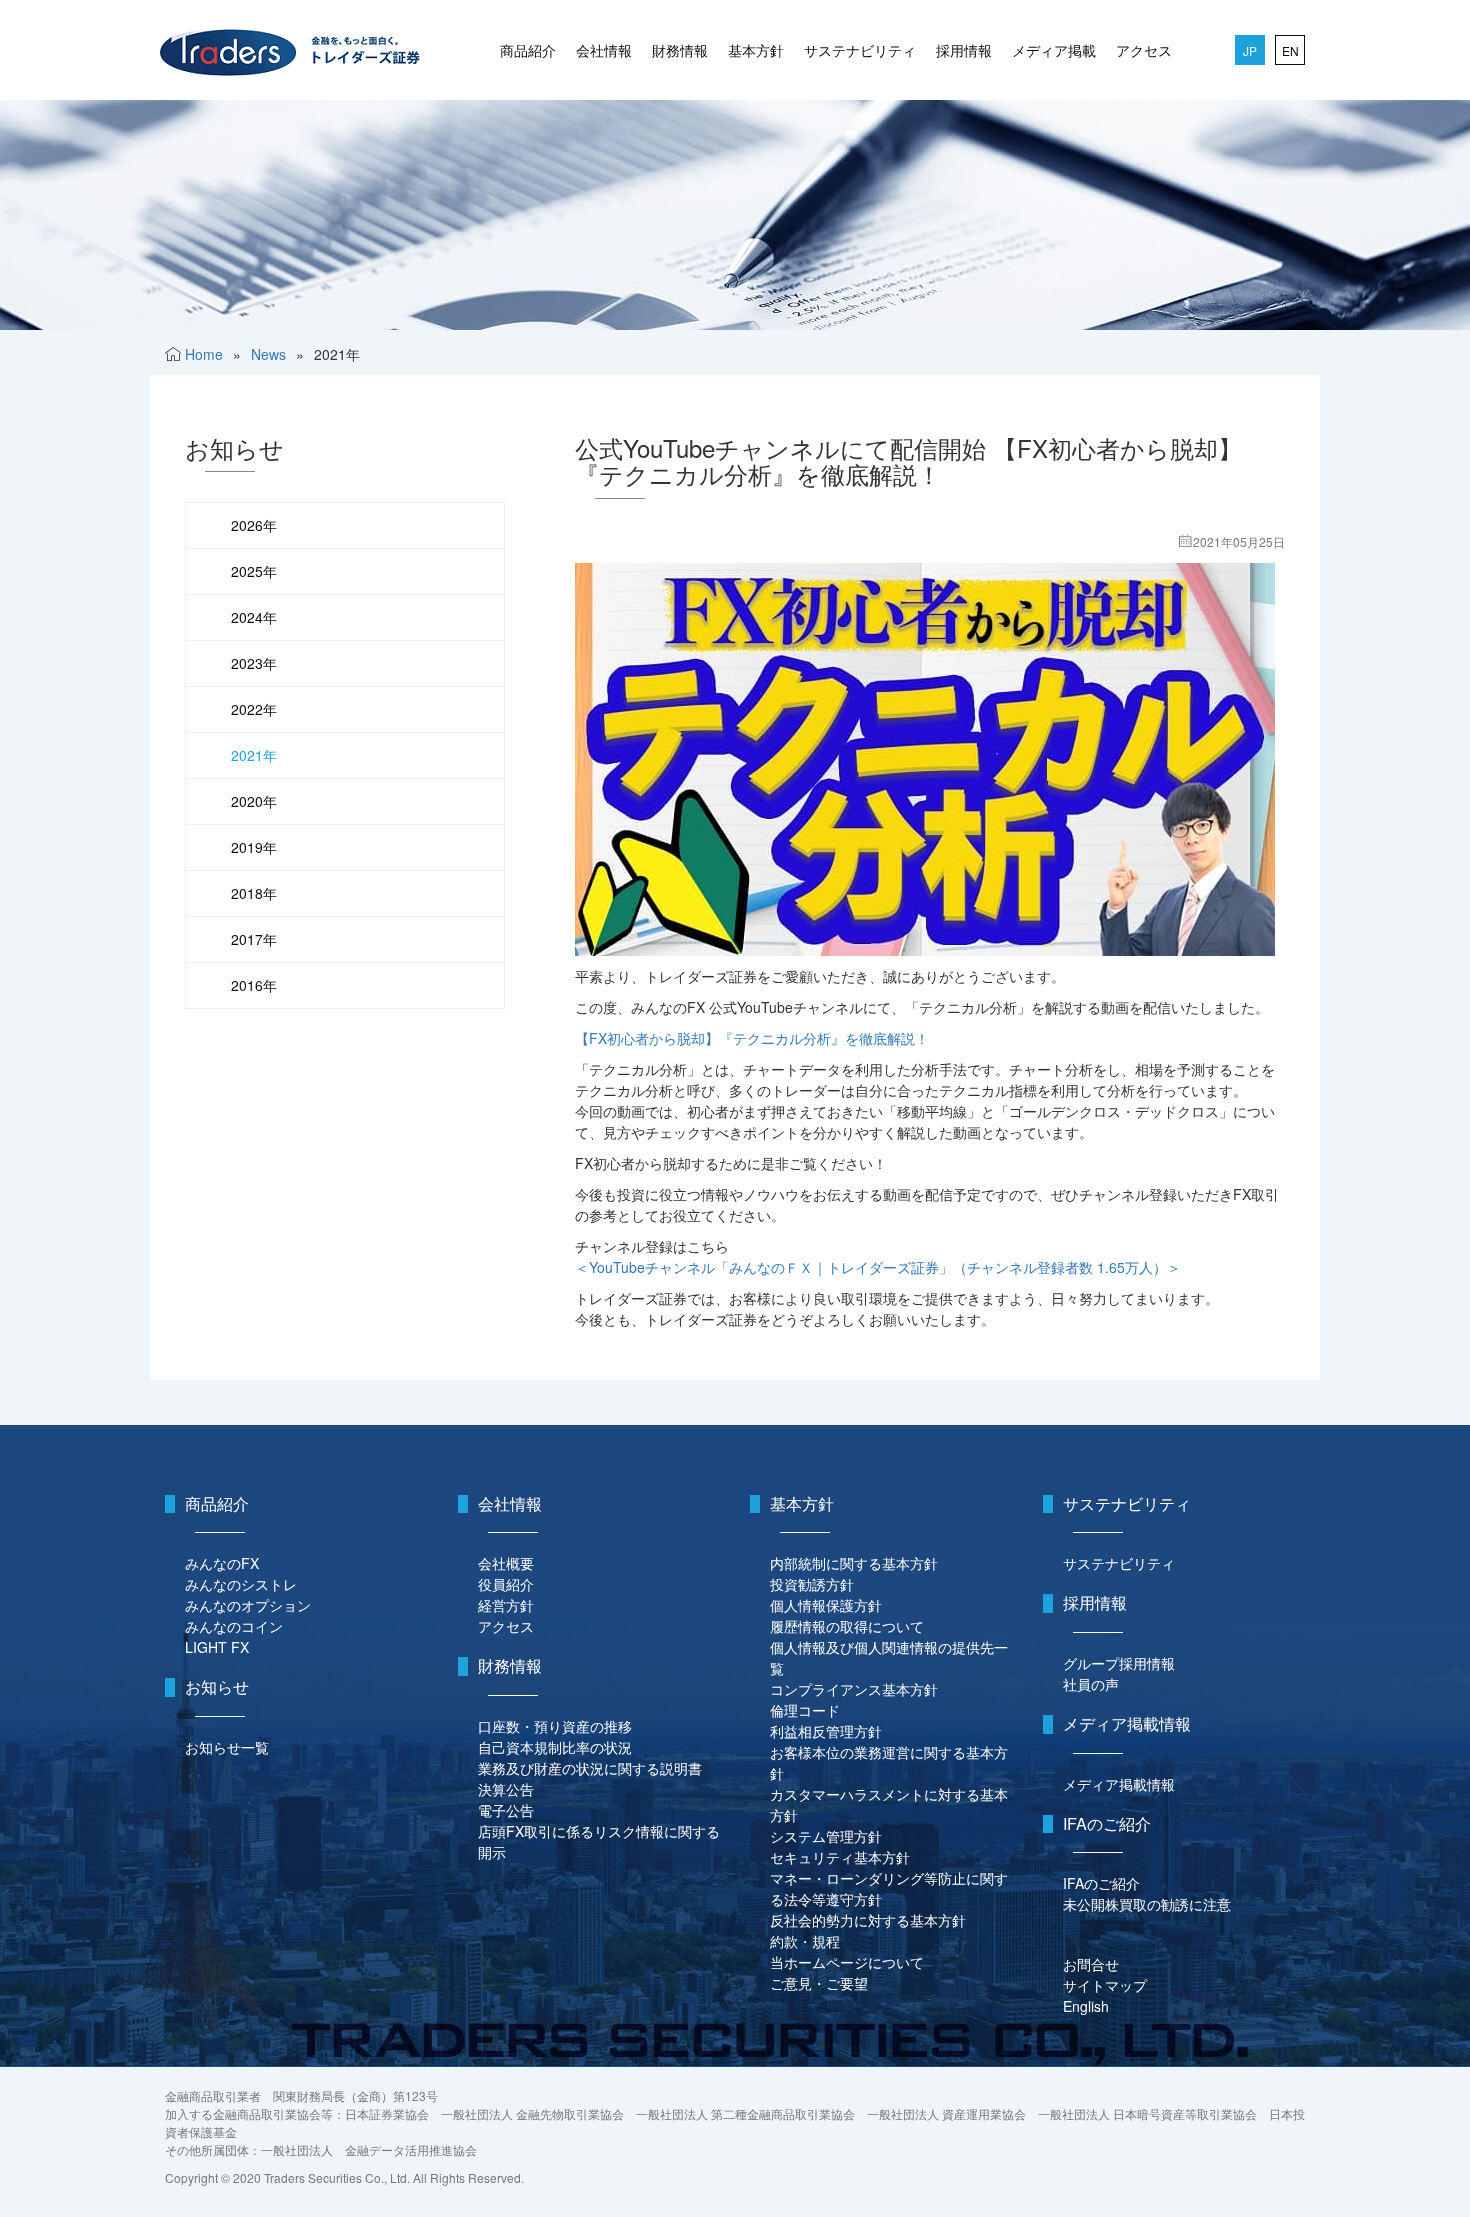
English (1086, 2006)
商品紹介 (528, 50)
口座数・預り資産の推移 (555, 1726)
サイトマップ (1105, 1985)
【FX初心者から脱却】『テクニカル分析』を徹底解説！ (752, 1038)
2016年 (254, 985)
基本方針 (756, 50)
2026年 (254, 525)
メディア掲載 (1054, 50)
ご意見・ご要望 (819, 1983)
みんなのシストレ (241, 1584)
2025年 (254, 571)
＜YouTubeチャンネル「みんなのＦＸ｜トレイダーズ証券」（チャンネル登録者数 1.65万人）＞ (878, 1267)
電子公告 (506, 1810)
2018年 (254, 893)
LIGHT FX (217, 1647)
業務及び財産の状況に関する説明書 (590, 1768)
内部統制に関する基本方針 (854, 1563)
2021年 (254, 755)
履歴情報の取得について (847, 1626)
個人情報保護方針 (826, 1605)
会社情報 (604, 50)
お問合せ (1091, 1964)
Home (204, 354)
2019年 (254, 847)
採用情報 (964, 50)
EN (1290, 50)
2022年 (254, 709)
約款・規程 (805, 1941)
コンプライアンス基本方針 (854, 1689)
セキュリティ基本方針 (840, 1857)
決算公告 (506, 1789)
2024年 (254, 617)
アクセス (1144, 50)
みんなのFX (222, 1563)
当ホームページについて (847, 1962)
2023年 (254, 663)
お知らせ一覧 (227, 1747)
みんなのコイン (234, 1626)
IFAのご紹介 (1101, 1883)
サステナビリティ (860, 50)
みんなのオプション (248, 1605)
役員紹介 (506, 1584)
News (268, 354)
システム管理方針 (826, 1836)
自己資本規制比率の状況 (555, 1747)
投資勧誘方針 (812, 1584)
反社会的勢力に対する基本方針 (868, 1920)
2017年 (254, 939)
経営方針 (506, 1605)
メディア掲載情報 (1119, 1784)
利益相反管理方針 (826, 1731)
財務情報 (680, 50)
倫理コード (805, 1710)
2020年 (254, 801)
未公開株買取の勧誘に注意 (1147, 1904)
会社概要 (506, 1563)
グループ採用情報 (1119, 1663)
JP (1250, 50)
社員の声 (1091, 1684)
